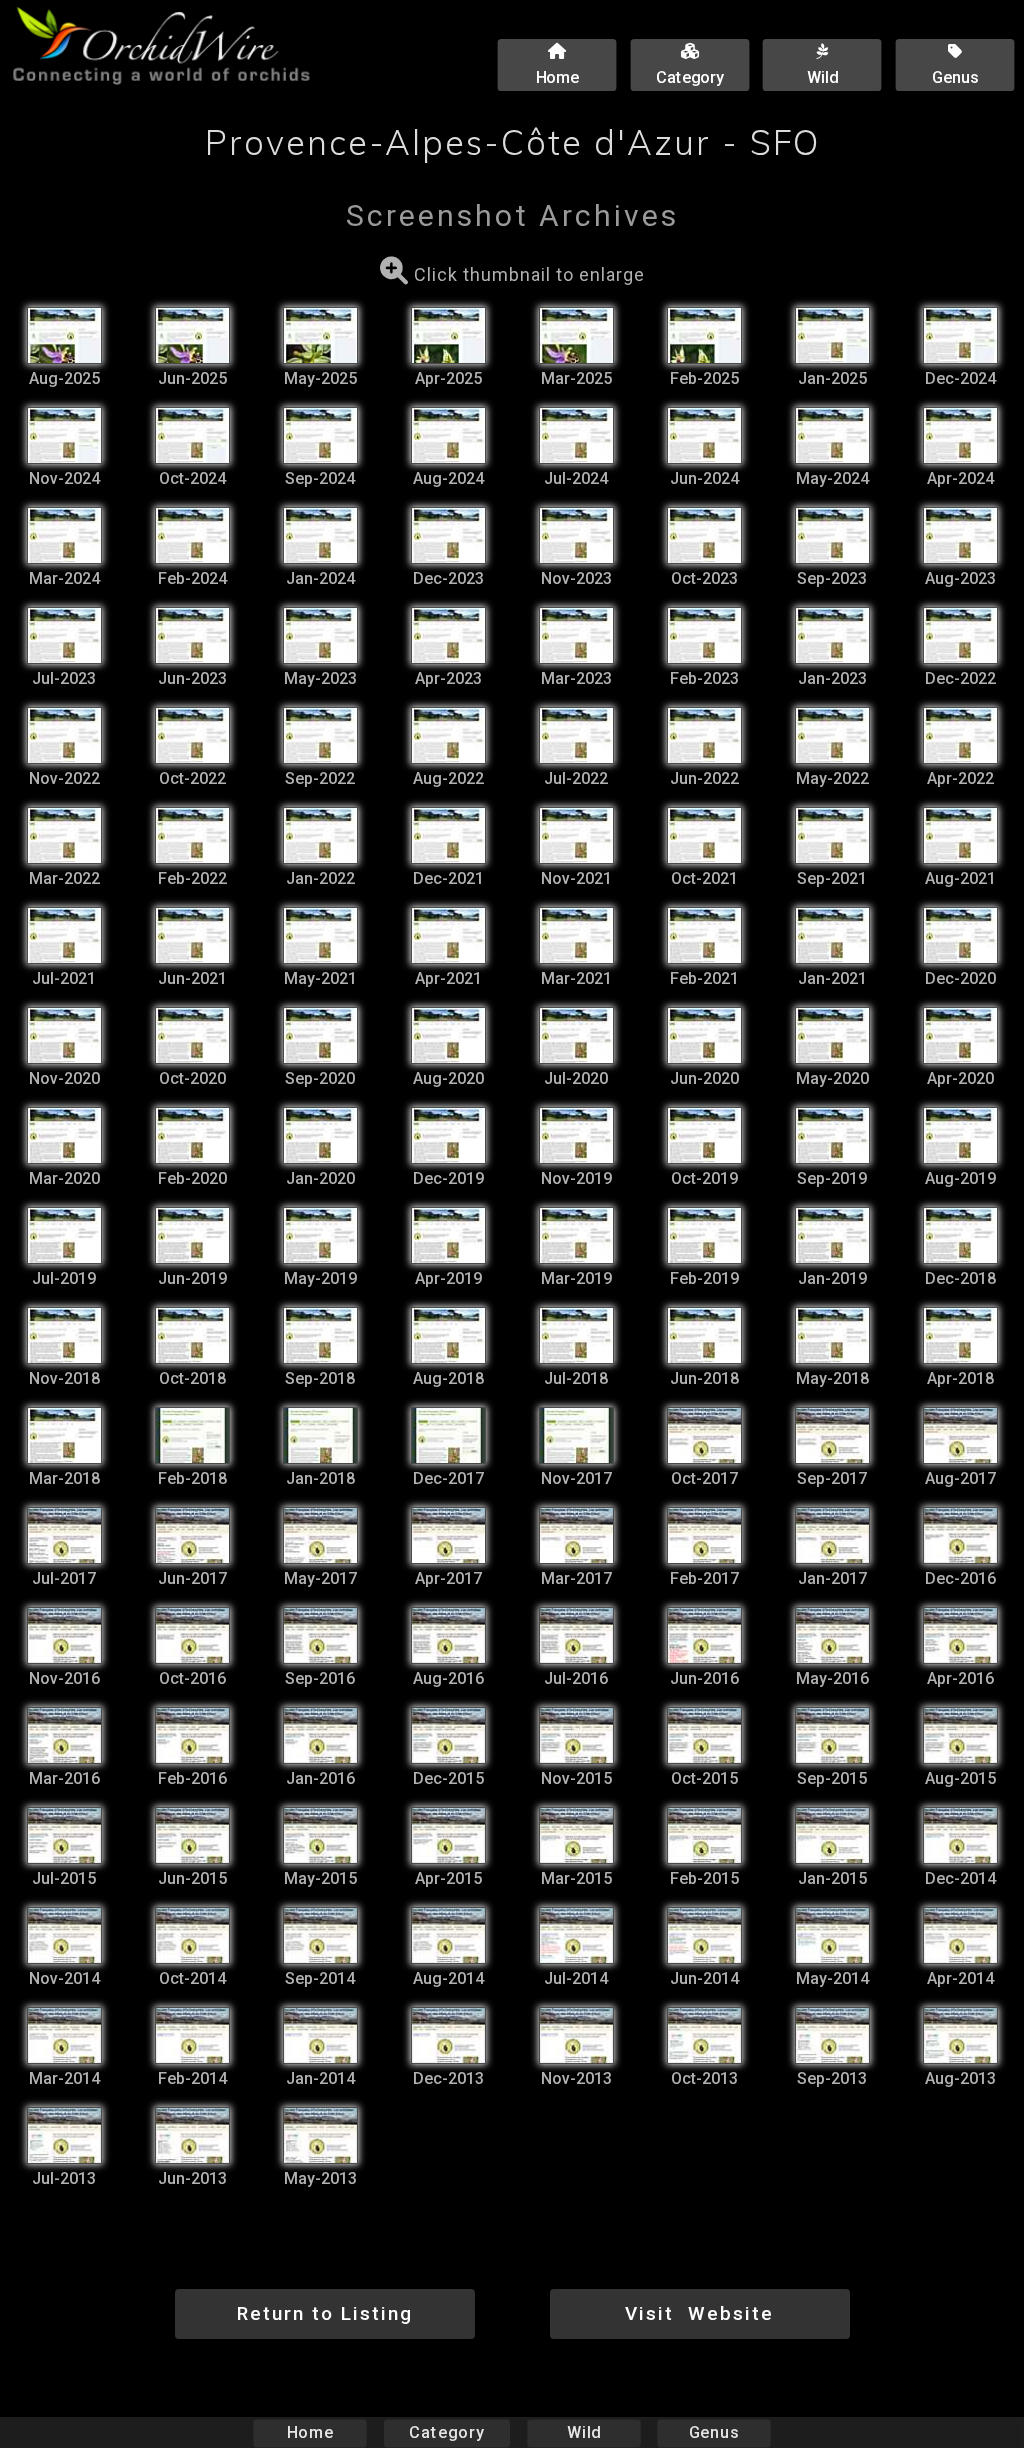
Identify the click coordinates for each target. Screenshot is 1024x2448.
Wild (584, 2432)
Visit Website (699, 2313)
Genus (714, 2432)
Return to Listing (325, 2313)
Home (310, 2432)
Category (447, 2432)
